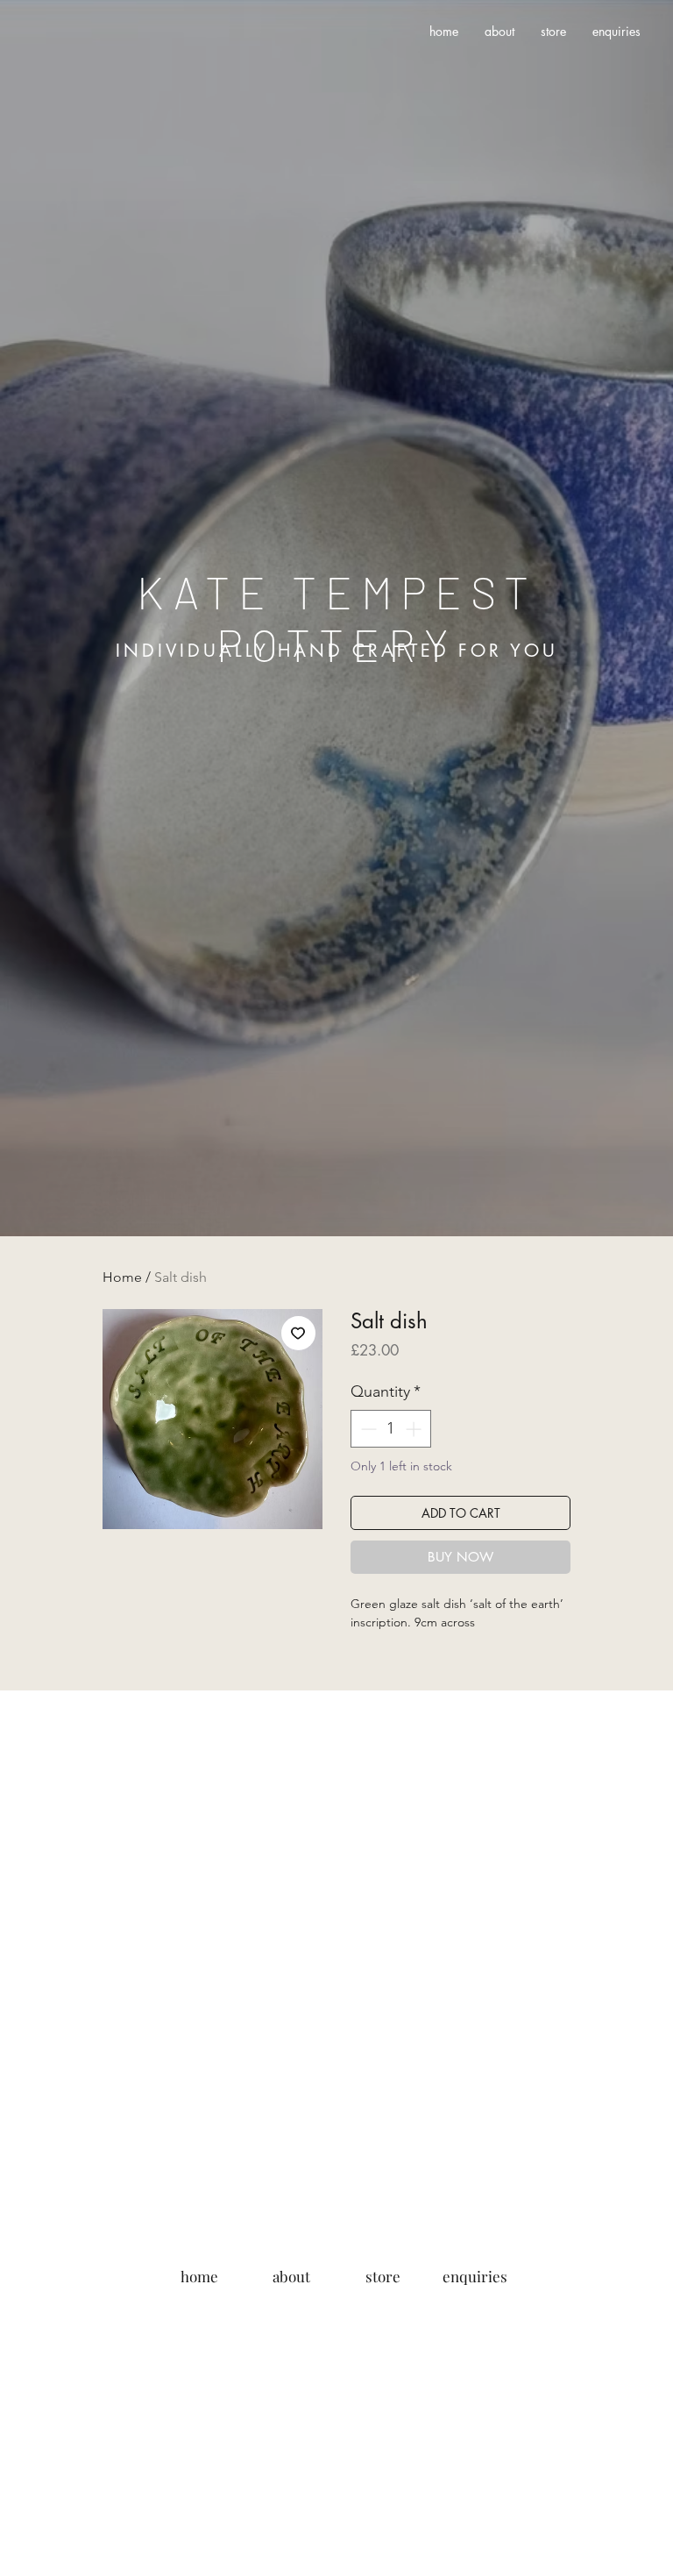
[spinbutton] (391, 1429)
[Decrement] (367, 1429)
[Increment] (415, 1429)
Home (122, 1277)
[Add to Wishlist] (298, 1333)
